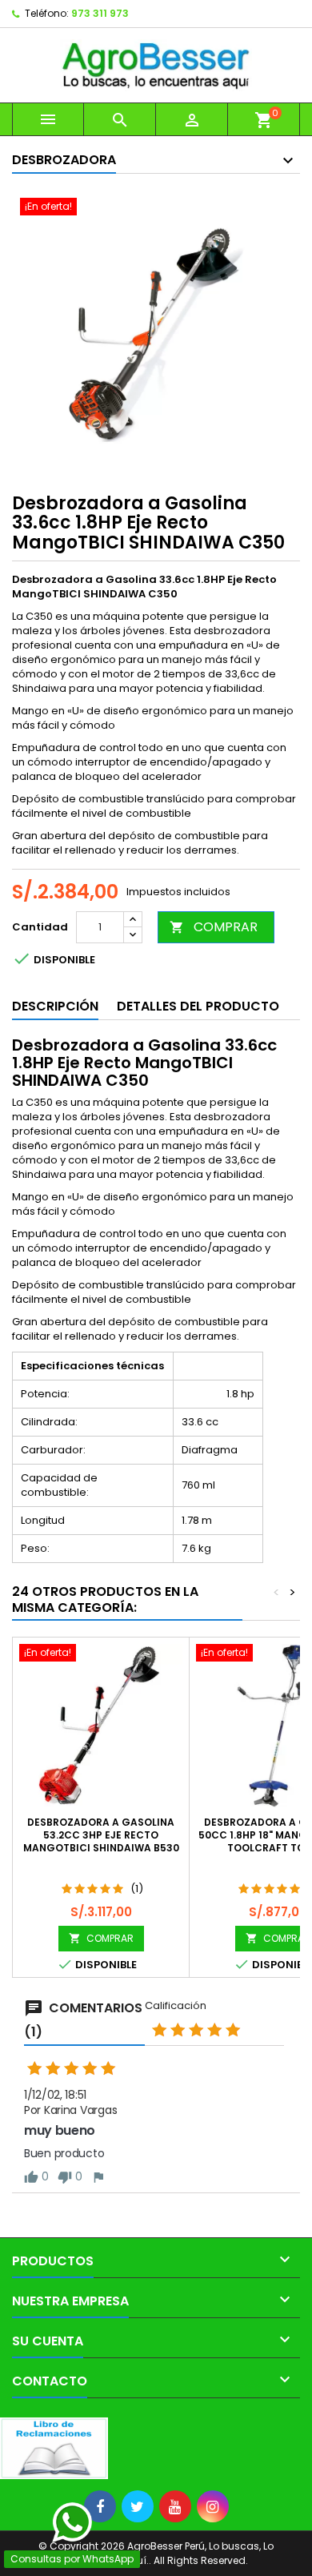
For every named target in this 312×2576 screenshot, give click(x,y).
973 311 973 (100, 13)
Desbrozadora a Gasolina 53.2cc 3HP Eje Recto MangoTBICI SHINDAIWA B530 (101, 1835)
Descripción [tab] (55, 1006)
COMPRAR (214, 927)
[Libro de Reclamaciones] (54, 2447)
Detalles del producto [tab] (198, 1006)
